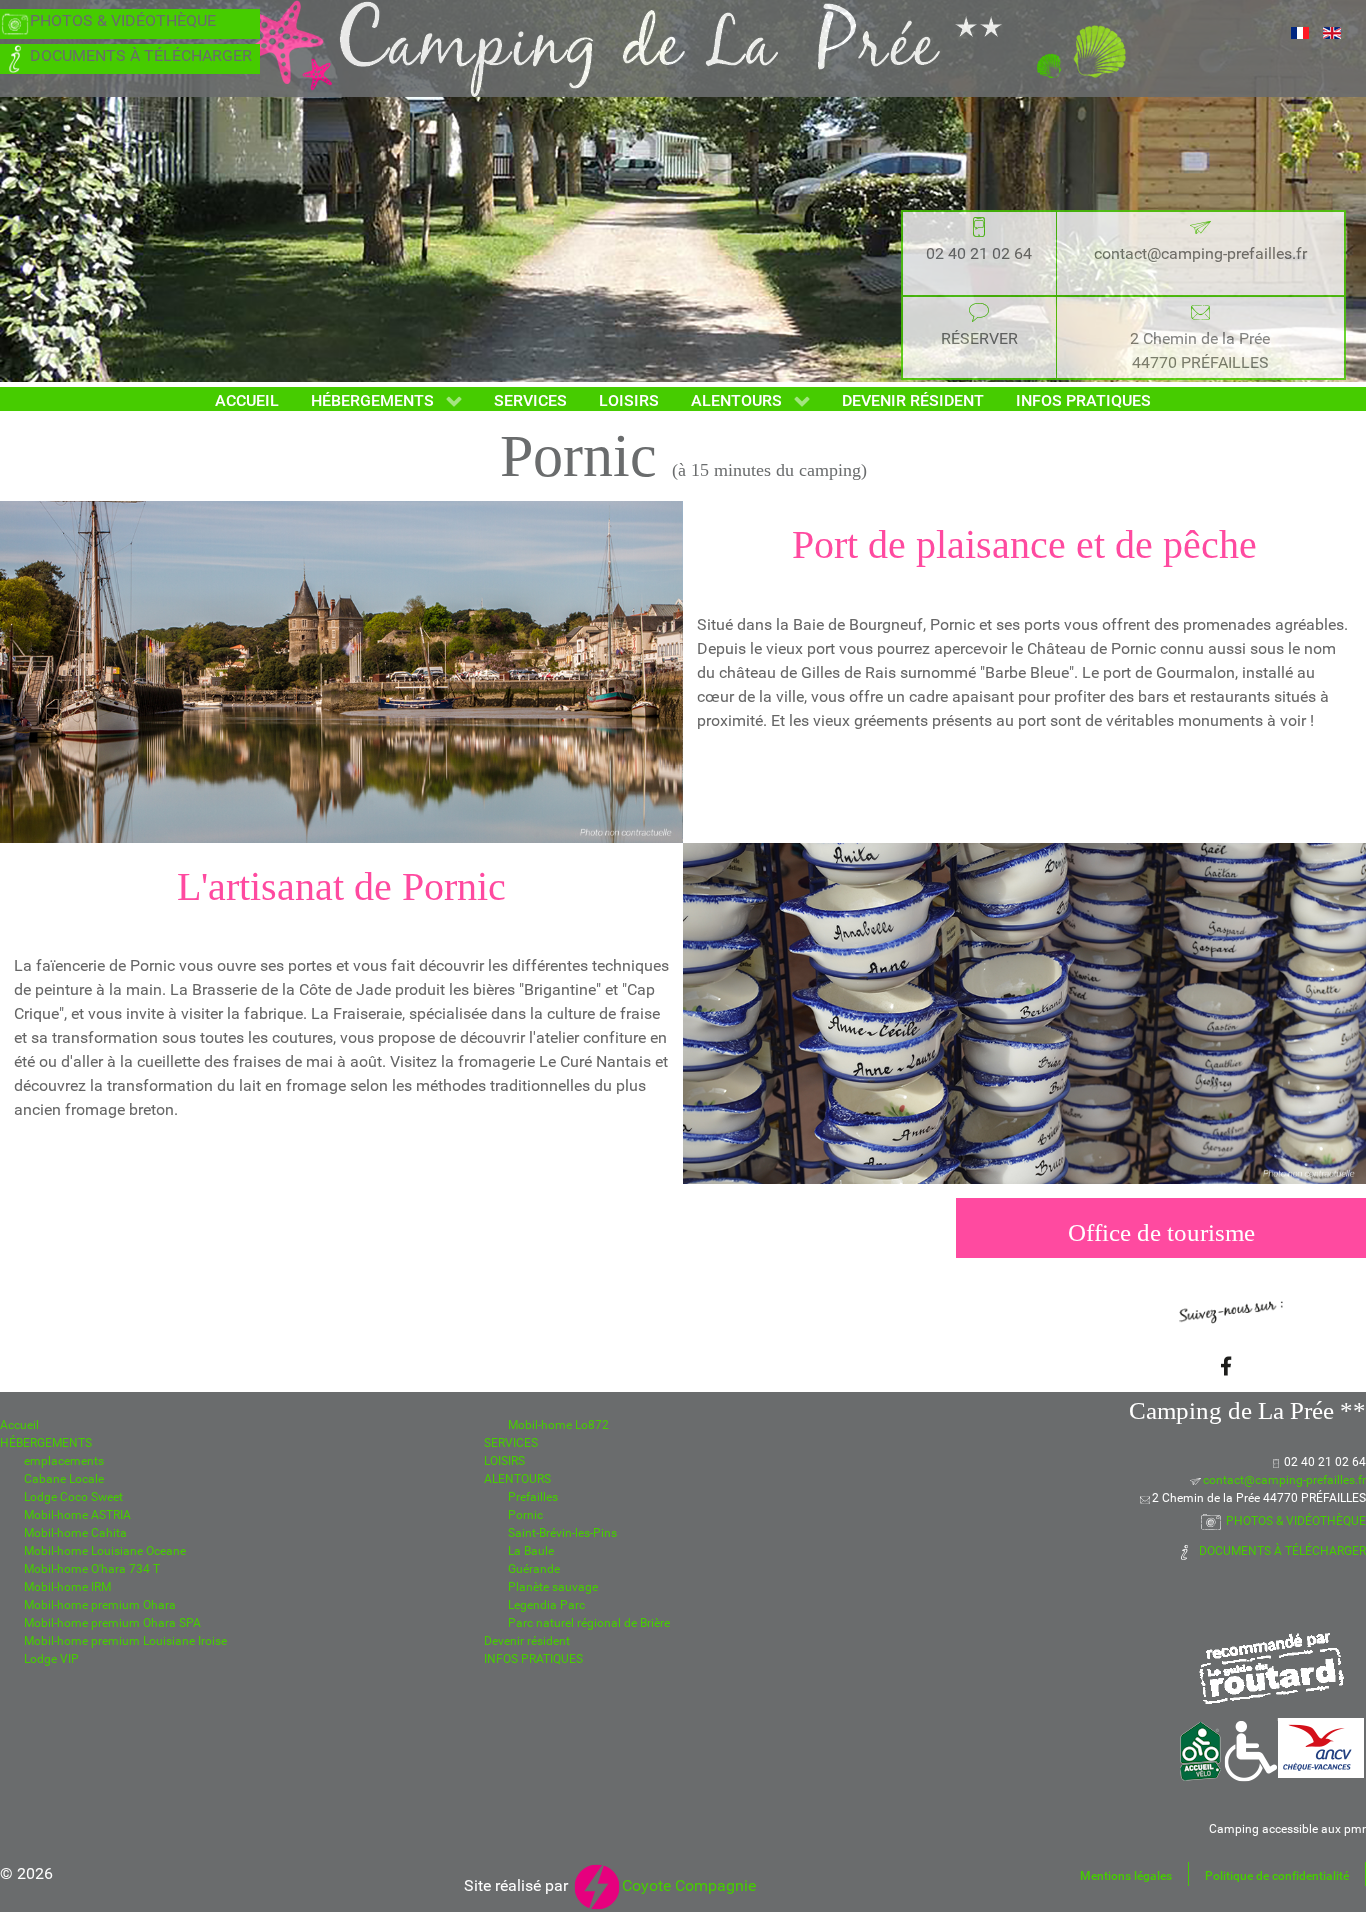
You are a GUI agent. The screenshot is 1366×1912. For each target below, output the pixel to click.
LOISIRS (504, 1461)
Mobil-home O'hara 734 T (92, 1569)
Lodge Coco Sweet (73, 1497)
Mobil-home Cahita (75, 1533)
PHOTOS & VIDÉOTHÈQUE (123, 20)
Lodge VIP (51, 1659)
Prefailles (533, 1497)
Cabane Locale (64, 1479)
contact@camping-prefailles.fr (1200, 253)
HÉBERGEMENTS (46, 1443)
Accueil (19, 1425)
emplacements (64, 1461)
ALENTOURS (517, 1479)
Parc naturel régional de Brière (589, 1623)
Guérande (534, 1569)
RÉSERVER (979, 338)
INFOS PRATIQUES (533, 1659)
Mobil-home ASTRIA (77, 1515)
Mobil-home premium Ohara (100, 1605)
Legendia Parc (546, 1605)
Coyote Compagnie (689, 1885)
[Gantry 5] (683, 48)
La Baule (531, 1551)
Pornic (525, 1515)
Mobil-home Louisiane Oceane (105, 1551)
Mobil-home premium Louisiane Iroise (125, 1641)
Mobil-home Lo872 (558, 1425)
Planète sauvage (553, 1587)
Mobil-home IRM (67, 1587)
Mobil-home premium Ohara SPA (112, 1623)
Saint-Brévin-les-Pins (562, 1533)
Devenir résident (527, 1641)
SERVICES (511, 1443)
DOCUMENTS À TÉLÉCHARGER (141, 55)
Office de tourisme (1161, 1232)
